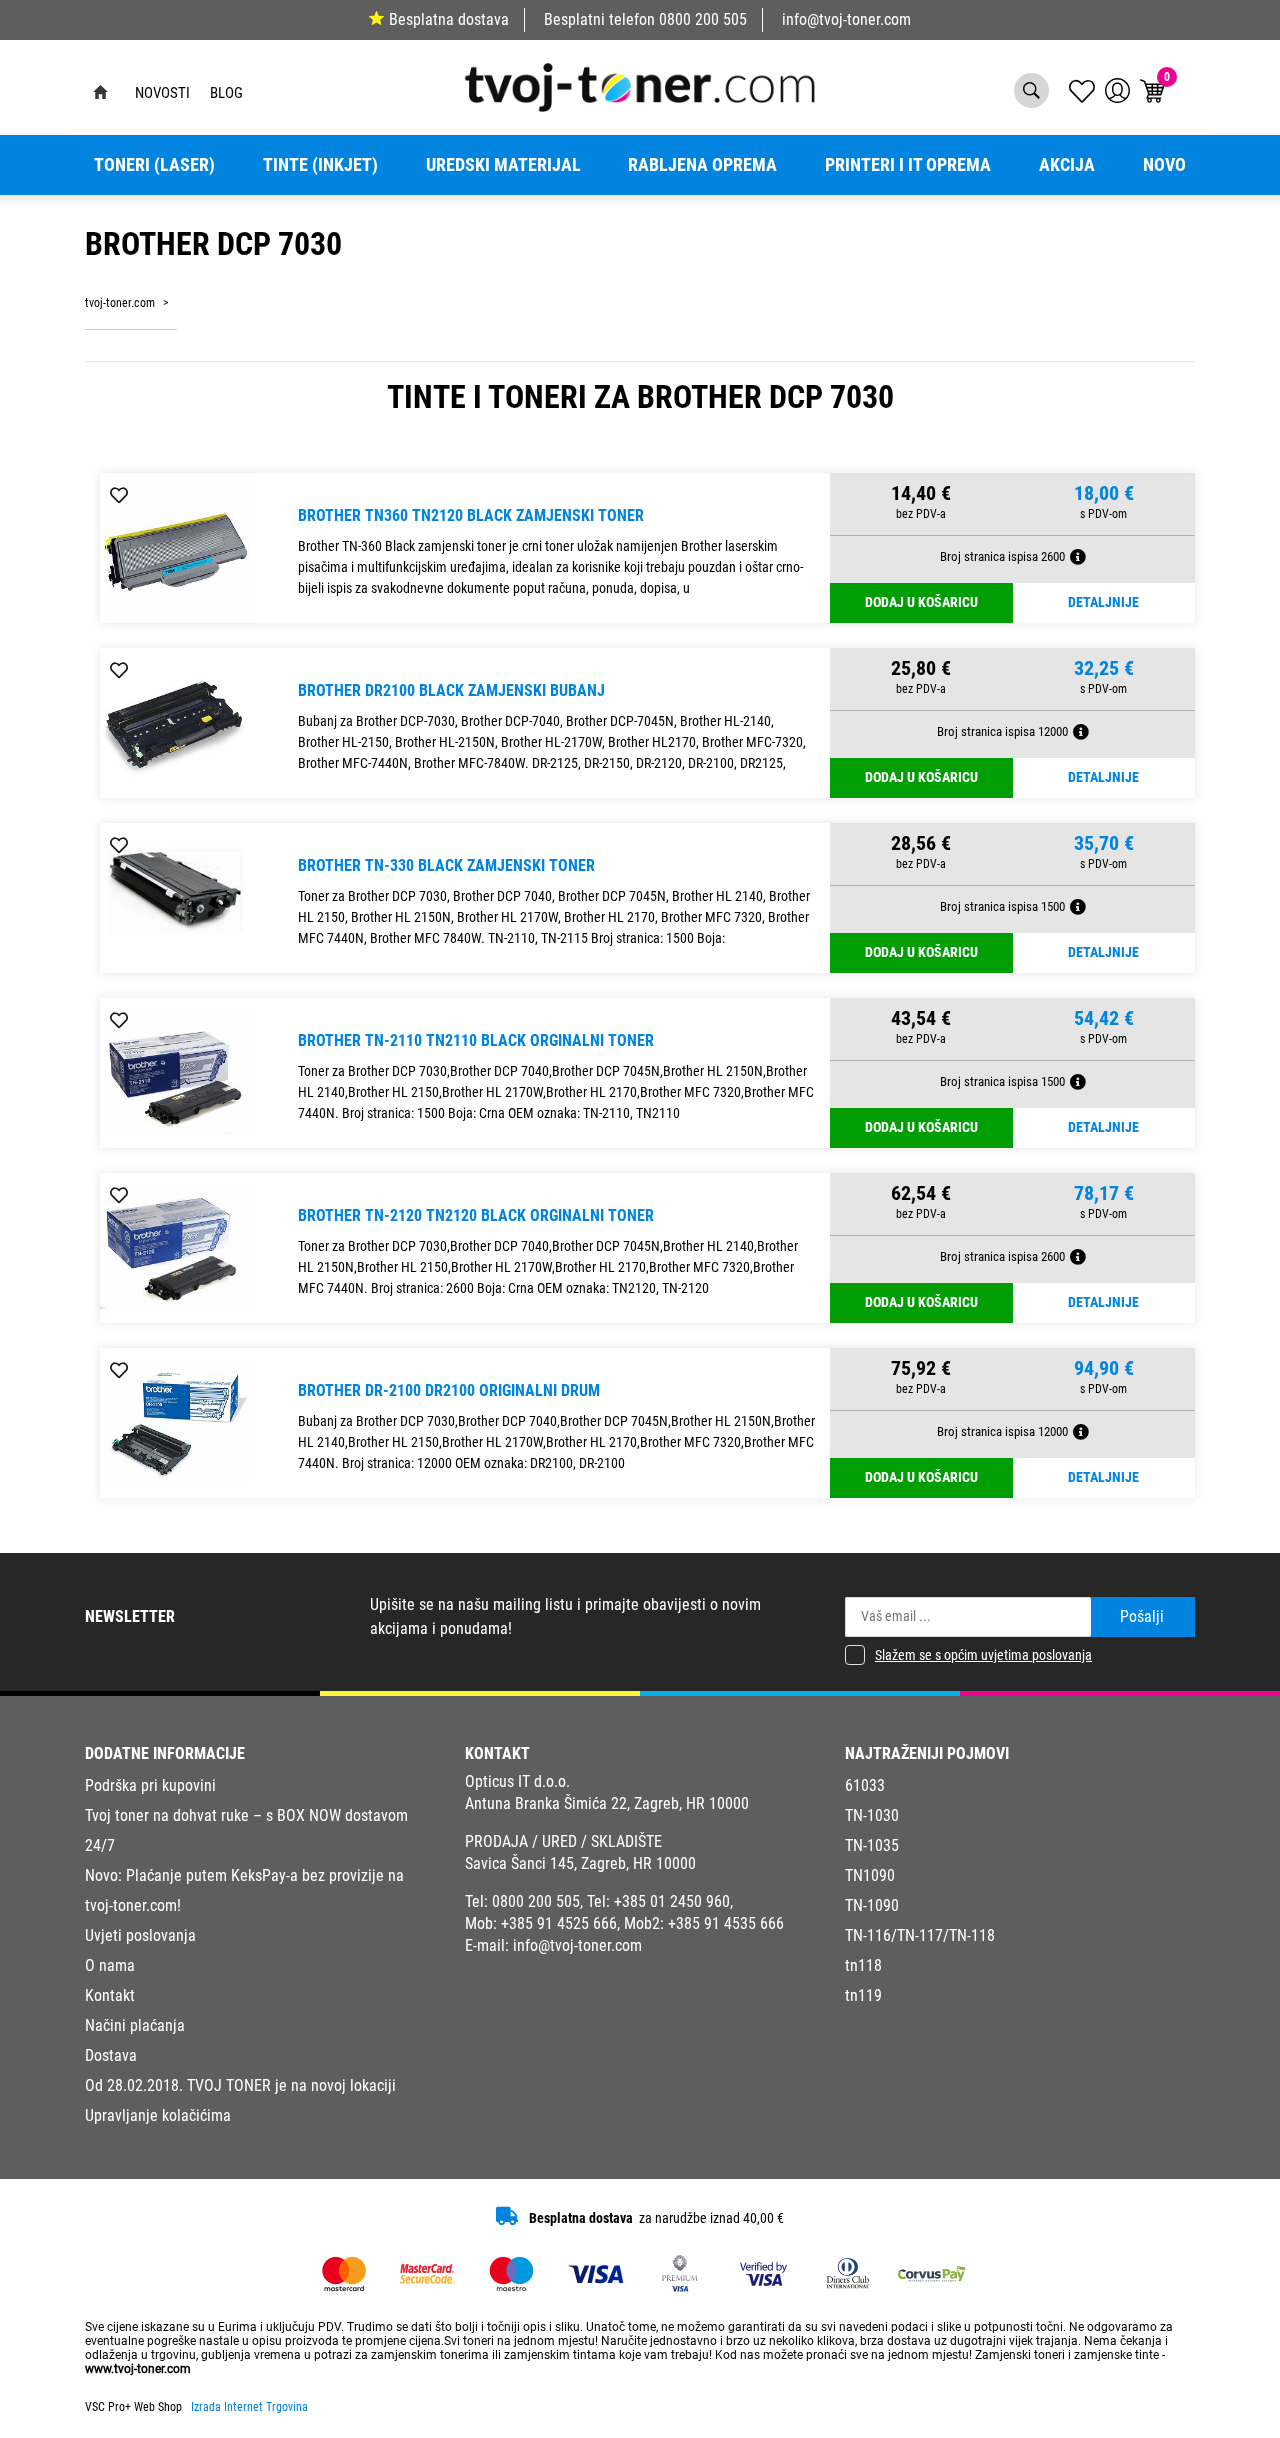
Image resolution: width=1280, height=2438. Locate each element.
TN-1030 (872, 1815)
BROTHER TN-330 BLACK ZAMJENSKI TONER (446, 865)
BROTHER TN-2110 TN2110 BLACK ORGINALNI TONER (476, 1040)
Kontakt (110, 1995)
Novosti (162, 93)
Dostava (111, 2055)
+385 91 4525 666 (559, 1923)
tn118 (863, 1965)
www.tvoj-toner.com (138, 2369)
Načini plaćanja (135, 2025)
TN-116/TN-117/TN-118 (920, 1935)
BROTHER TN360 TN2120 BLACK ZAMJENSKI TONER (471, 515)
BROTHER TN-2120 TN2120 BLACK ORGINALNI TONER (476, 1215)
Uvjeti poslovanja (140, 1935)
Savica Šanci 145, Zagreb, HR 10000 (580, 1863)
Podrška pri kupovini (150, 1785)
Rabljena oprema (702, 165)
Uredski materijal (503, 165)
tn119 (863, 1995)
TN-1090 (872, 1905)
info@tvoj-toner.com (846, 19)
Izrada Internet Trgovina (249, 2407)
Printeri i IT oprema (908, 165)
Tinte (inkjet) (320, 165)
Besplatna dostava (449, 19)
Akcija (1067, 165)
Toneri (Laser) (154, 165)
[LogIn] (1117, 90)
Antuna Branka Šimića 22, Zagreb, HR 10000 (607, 1803)
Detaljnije (1103, 602)
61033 (865, 1785)
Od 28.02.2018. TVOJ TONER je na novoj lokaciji (240, 2085)
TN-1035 (872, 1845)
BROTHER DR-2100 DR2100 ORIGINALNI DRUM (449, 1390)
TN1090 (870, 1875)
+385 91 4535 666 (726, 1923)
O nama (110, 1965)
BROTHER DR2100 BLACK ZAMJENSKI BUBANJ (451, 690)
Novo (1164, 165)
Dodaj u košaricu (921, 602)
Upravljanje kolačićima (158, 2115)
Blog (226, 93)
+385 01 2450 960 (672, 1901)
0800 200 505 (703, 19)
